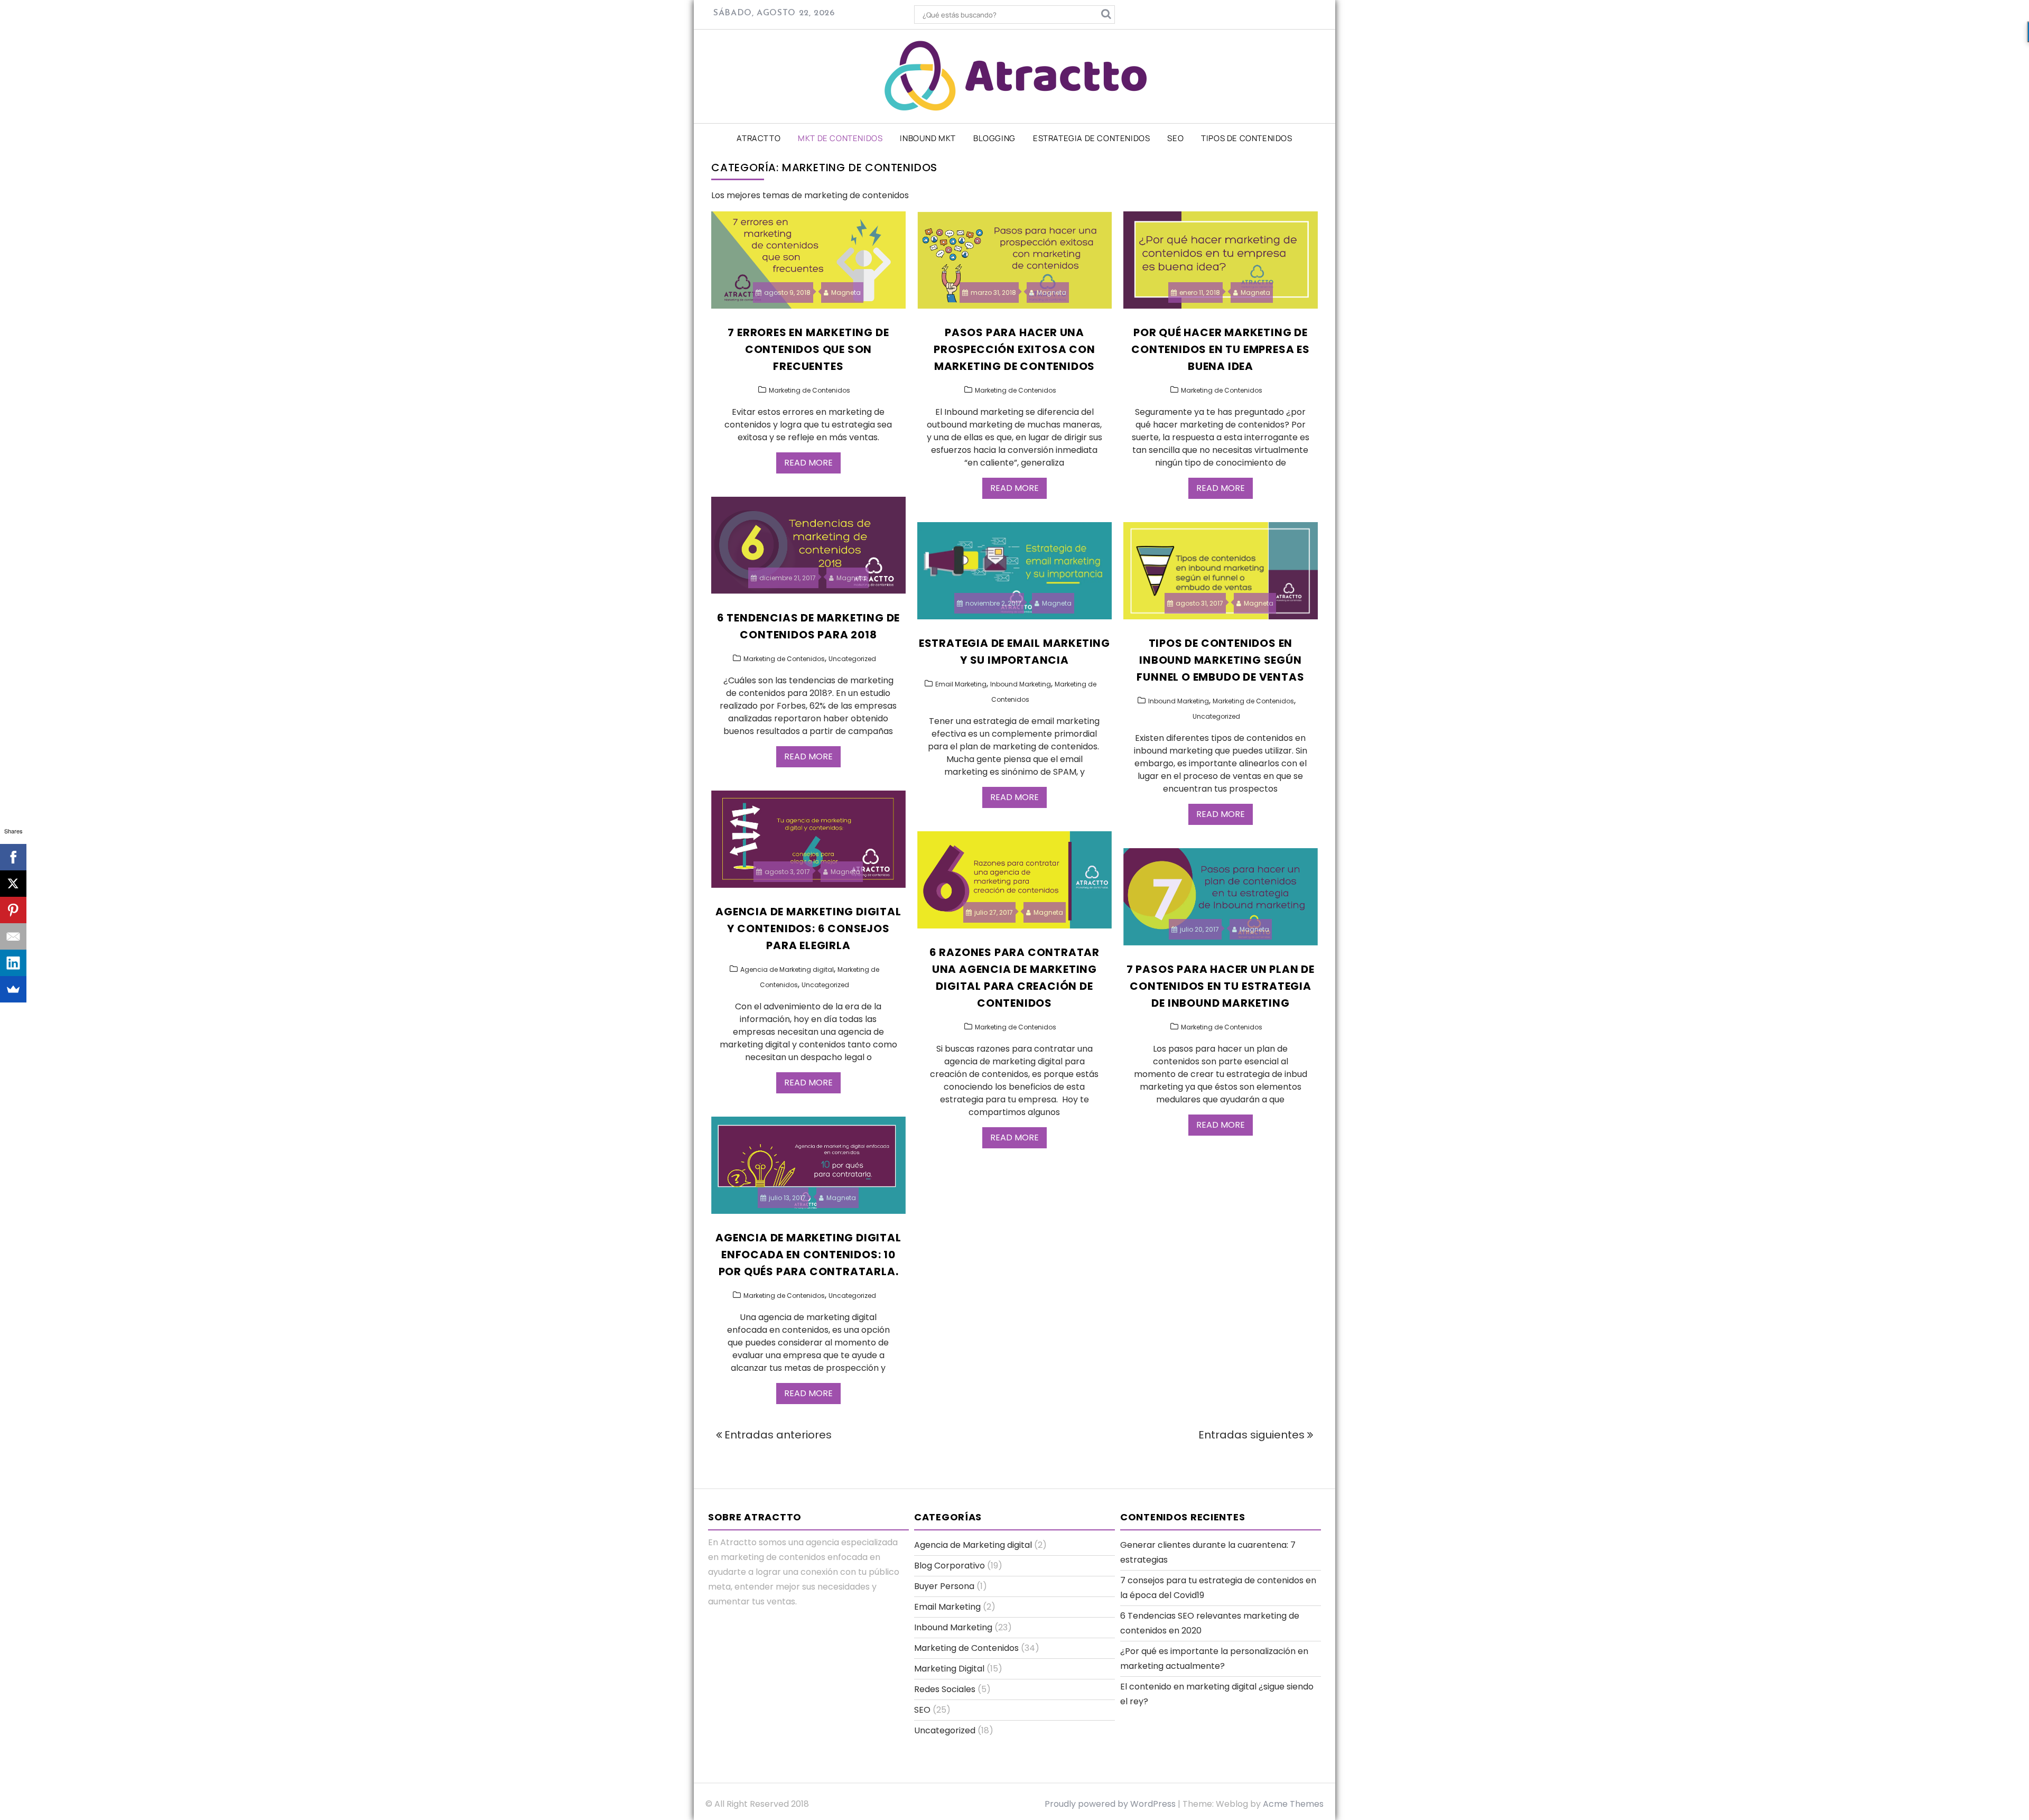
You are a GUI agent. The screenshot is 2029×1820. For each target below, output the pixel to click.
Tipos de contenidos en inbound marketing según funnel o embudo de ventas (1220, 660)
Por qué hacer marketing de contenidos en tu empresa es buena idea (1221, 349)
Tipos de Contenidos (1246, 138)
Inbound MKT (928, 138)
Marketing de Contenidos (809, 390)
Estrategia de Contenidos (1091, 138)
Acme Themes (1293, 1804)
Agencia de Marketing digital (787, 969)
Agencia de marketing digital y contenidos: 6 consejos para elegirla (808, 928)
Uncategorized (852, 659)
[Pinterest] (13, 910)
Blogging (994, 138)
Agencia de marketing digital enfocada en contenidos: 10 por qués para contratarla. (808, 1255)
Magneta (846, 292)
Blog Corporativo (950, 1566)
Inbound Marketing (1021, 684)
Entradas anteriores (778, 1435)
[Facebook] (13, 857)
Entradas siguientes (1251, 1435)
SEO (1175, 138)
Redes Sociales (945, 1689)
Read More (808, 463)
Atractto (758, 138)
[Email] (13, 936)
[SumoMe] (13, 989)
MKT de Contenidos (840, 138)
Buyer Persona (944, 1586)
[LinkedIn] (13, 963)
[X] (13, 884)
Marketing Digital (949, 1669)
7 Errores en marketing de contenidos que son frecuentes (808, 349)
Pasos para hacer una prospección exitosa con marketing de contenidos (1014, 349)
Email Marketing (961, 684)
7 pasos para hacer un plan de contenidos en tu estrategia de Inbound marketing (1221, 986)
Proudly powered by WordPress (1110, 1804)
